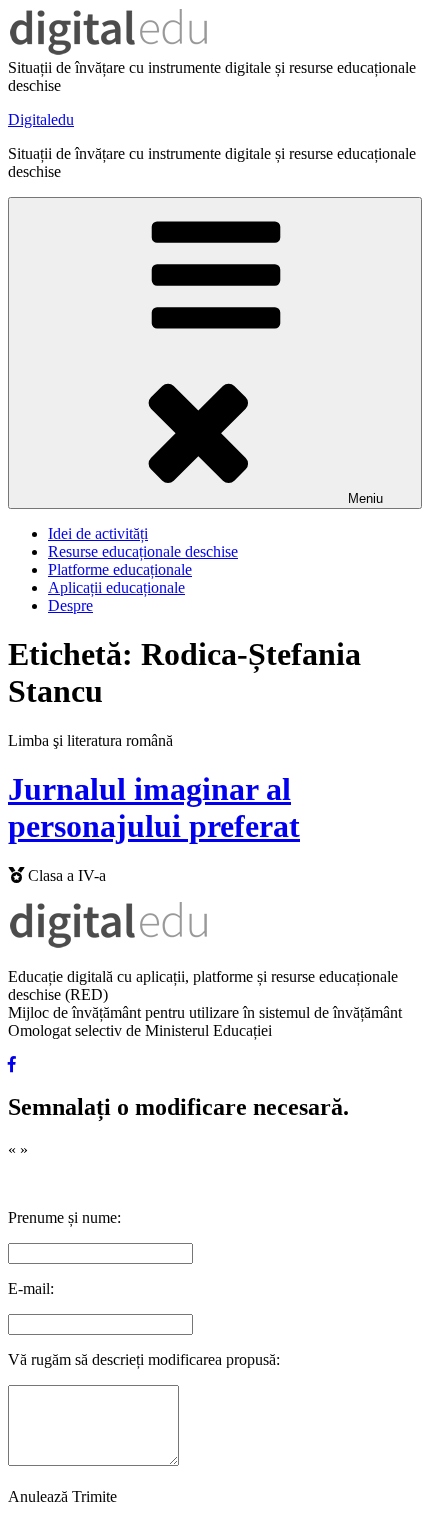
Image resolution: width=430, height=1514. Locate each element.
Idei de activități (98, 533)
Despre (70, 605)
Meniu (365, 498)
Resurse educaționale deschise (143, 551)
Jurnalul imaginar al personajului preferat (154, 807)
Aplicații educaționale (116, 587)
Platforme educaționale (120, 569)
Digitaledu (41, 119)
